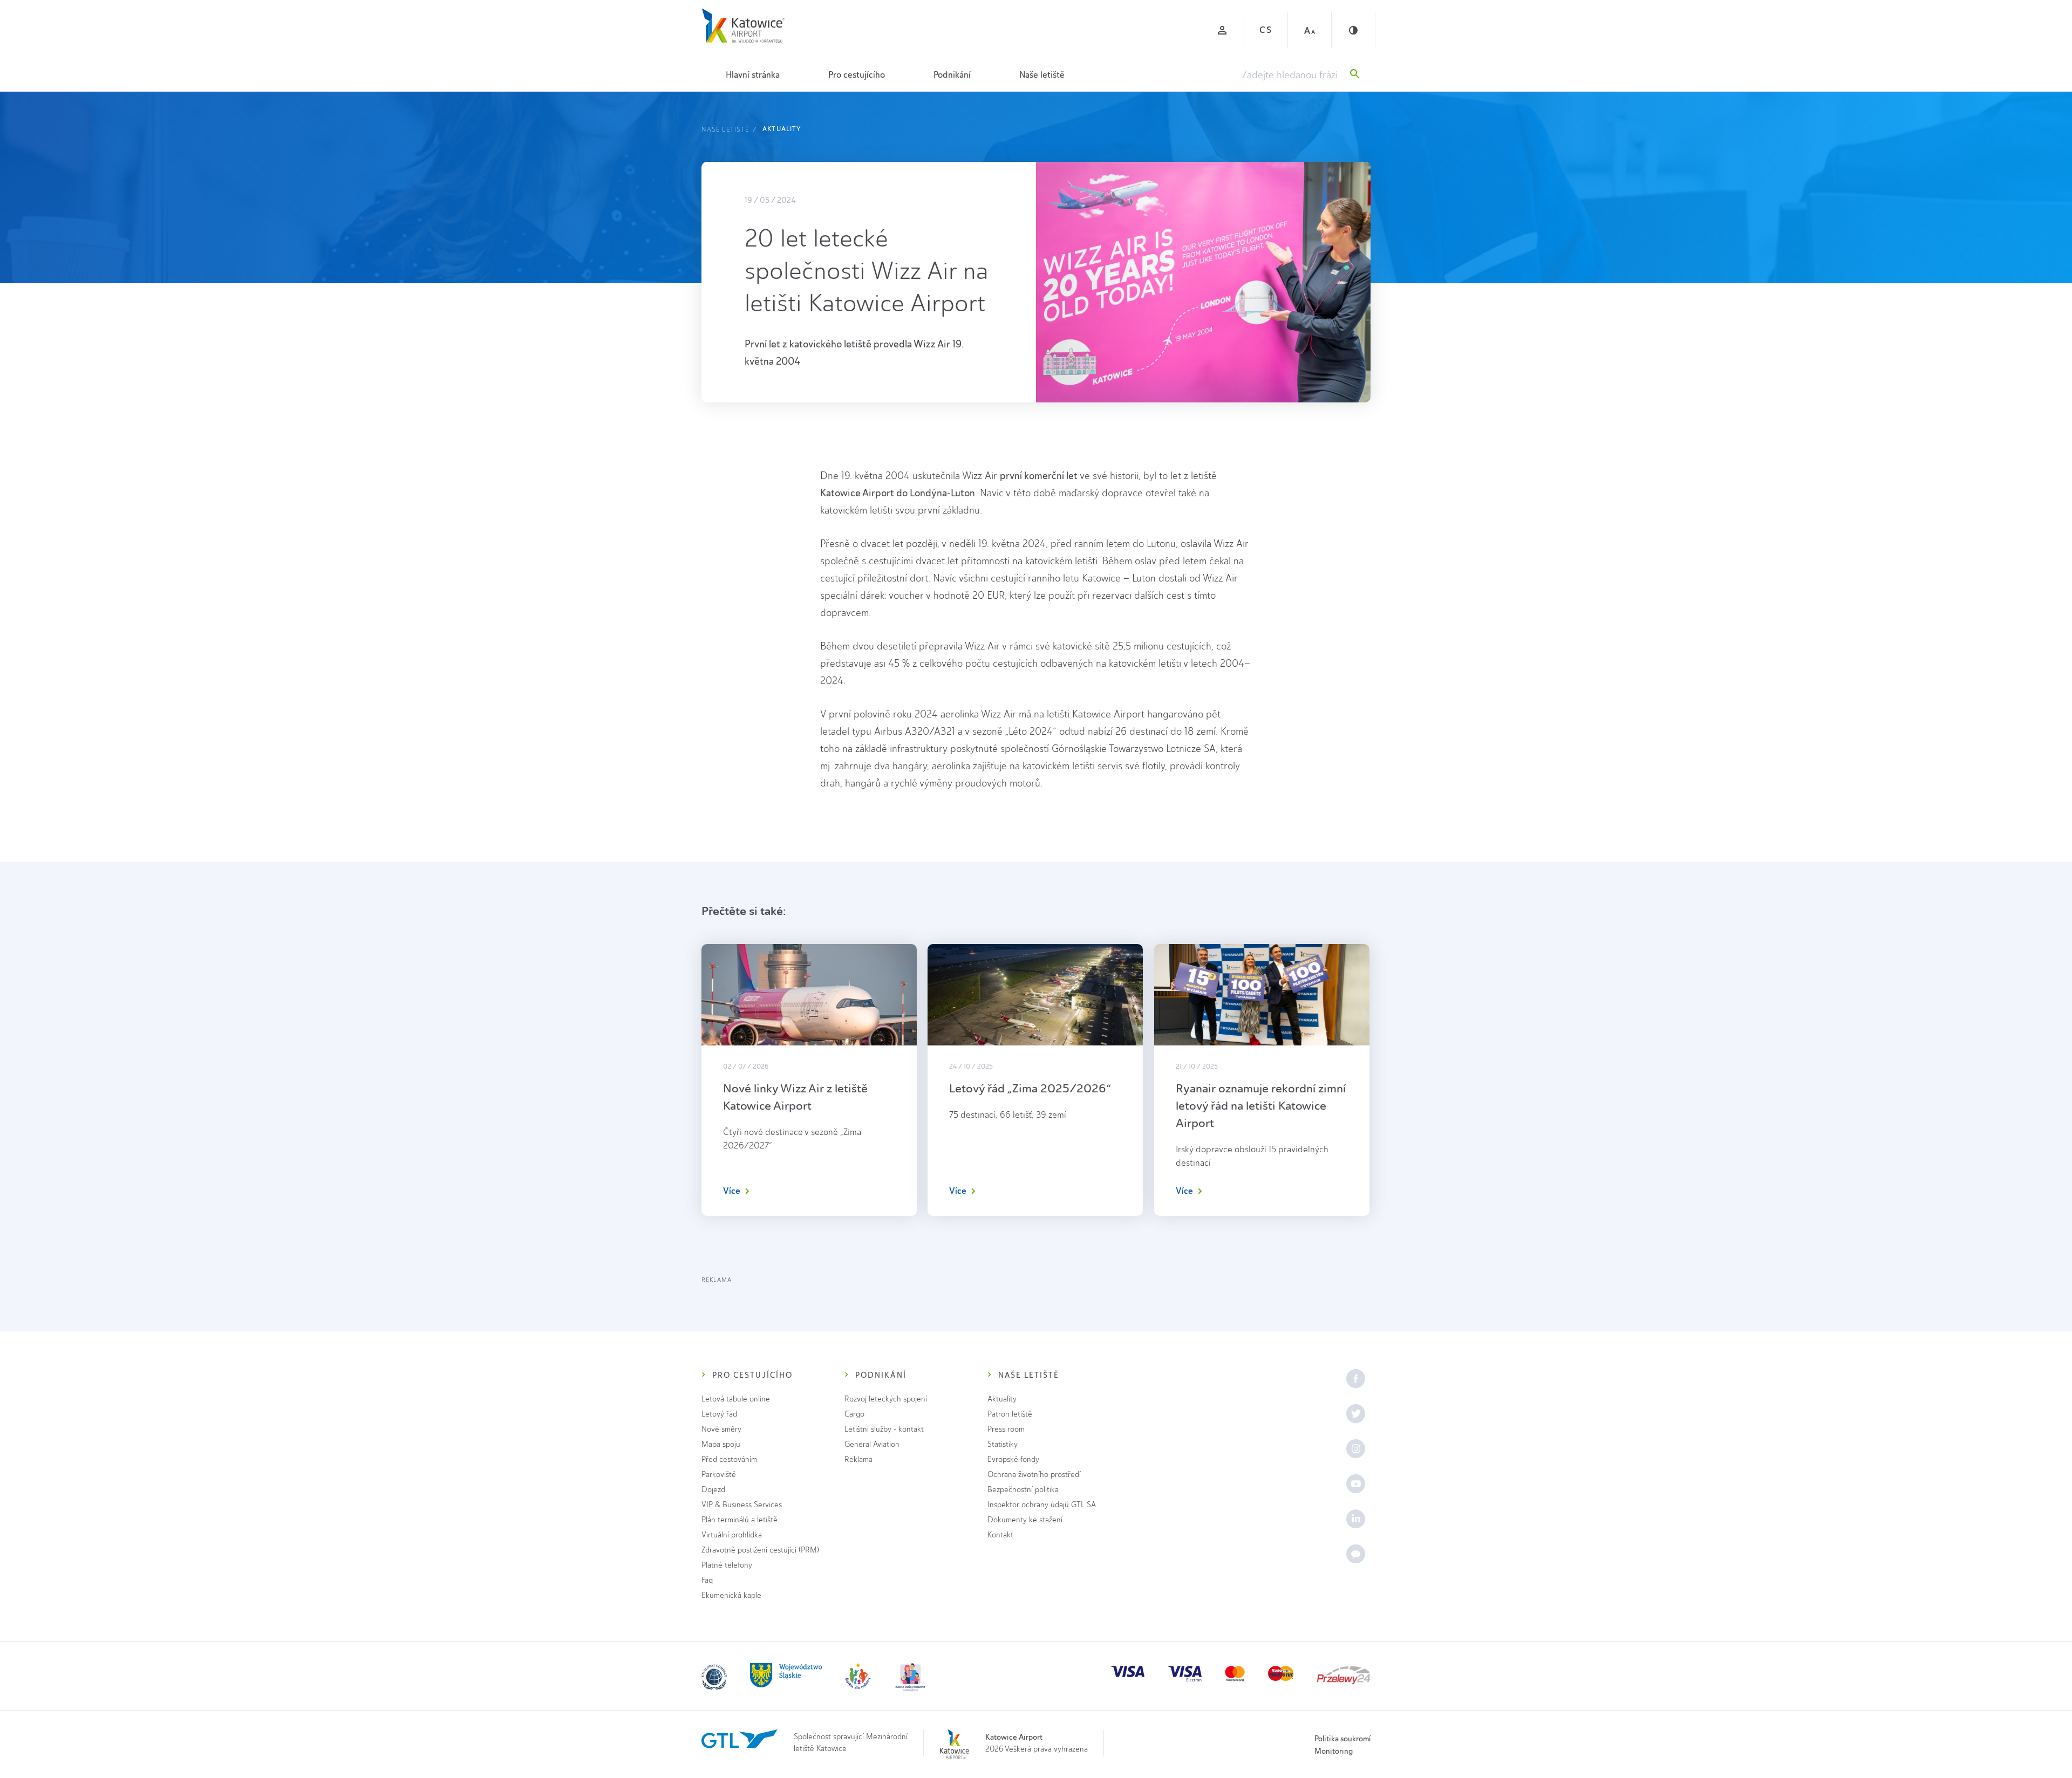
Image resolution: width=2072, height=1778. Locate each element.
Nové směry (721, 1429)
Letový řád (719, 1414)
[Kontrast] (1353, 30)
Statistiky (1003, 1444)
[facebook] (1356, 1379)
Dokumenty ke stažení (1025, 1520)
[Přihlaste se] (1222, 30)
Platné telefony (727, 1565)
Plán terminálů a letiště (739, 1520)
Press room (1006, 1429)
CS (1266, 30)
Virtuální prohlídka (732, 1535)
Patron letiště (1010, 1414)
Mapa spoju (721, 1444)
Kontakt (1000, 1535)
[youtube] (1356, 1484)
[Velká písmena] (1310, 30)
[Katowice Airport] (743, 26)
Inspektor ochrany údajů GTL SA (1042, 1505)
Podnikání (952, 75)
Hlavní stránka (753, 75)
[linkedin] (1356, 1519)
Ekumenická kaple (731, 1595)
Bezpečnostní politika (1023, 1490)
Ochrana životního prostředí (1034, 1475)
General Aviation (872, 1444)
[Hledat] (1355, 75)
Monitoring (1334, 1751)
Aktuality (782, 129)
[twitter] (1356, 1414)
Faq (707, 1580)
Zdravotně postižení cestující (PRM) (760, 1550)
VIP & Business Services (742, 1505)
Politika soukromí (1342, 1739)
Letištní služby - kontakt (884, 1429)
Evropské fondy (1013, 1459)
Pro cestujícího (857, 75)
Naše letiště (1042, 75)
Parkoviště (719, 1475)
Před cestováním (729, 1459)
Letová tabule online (736, 1399)
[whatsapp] (1356, 1554)
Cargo (854, 1414)
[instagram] (1356, 1449)
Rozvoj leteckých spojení (886, 1399)
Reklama (858, 1459)
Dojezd (713, 1490)
